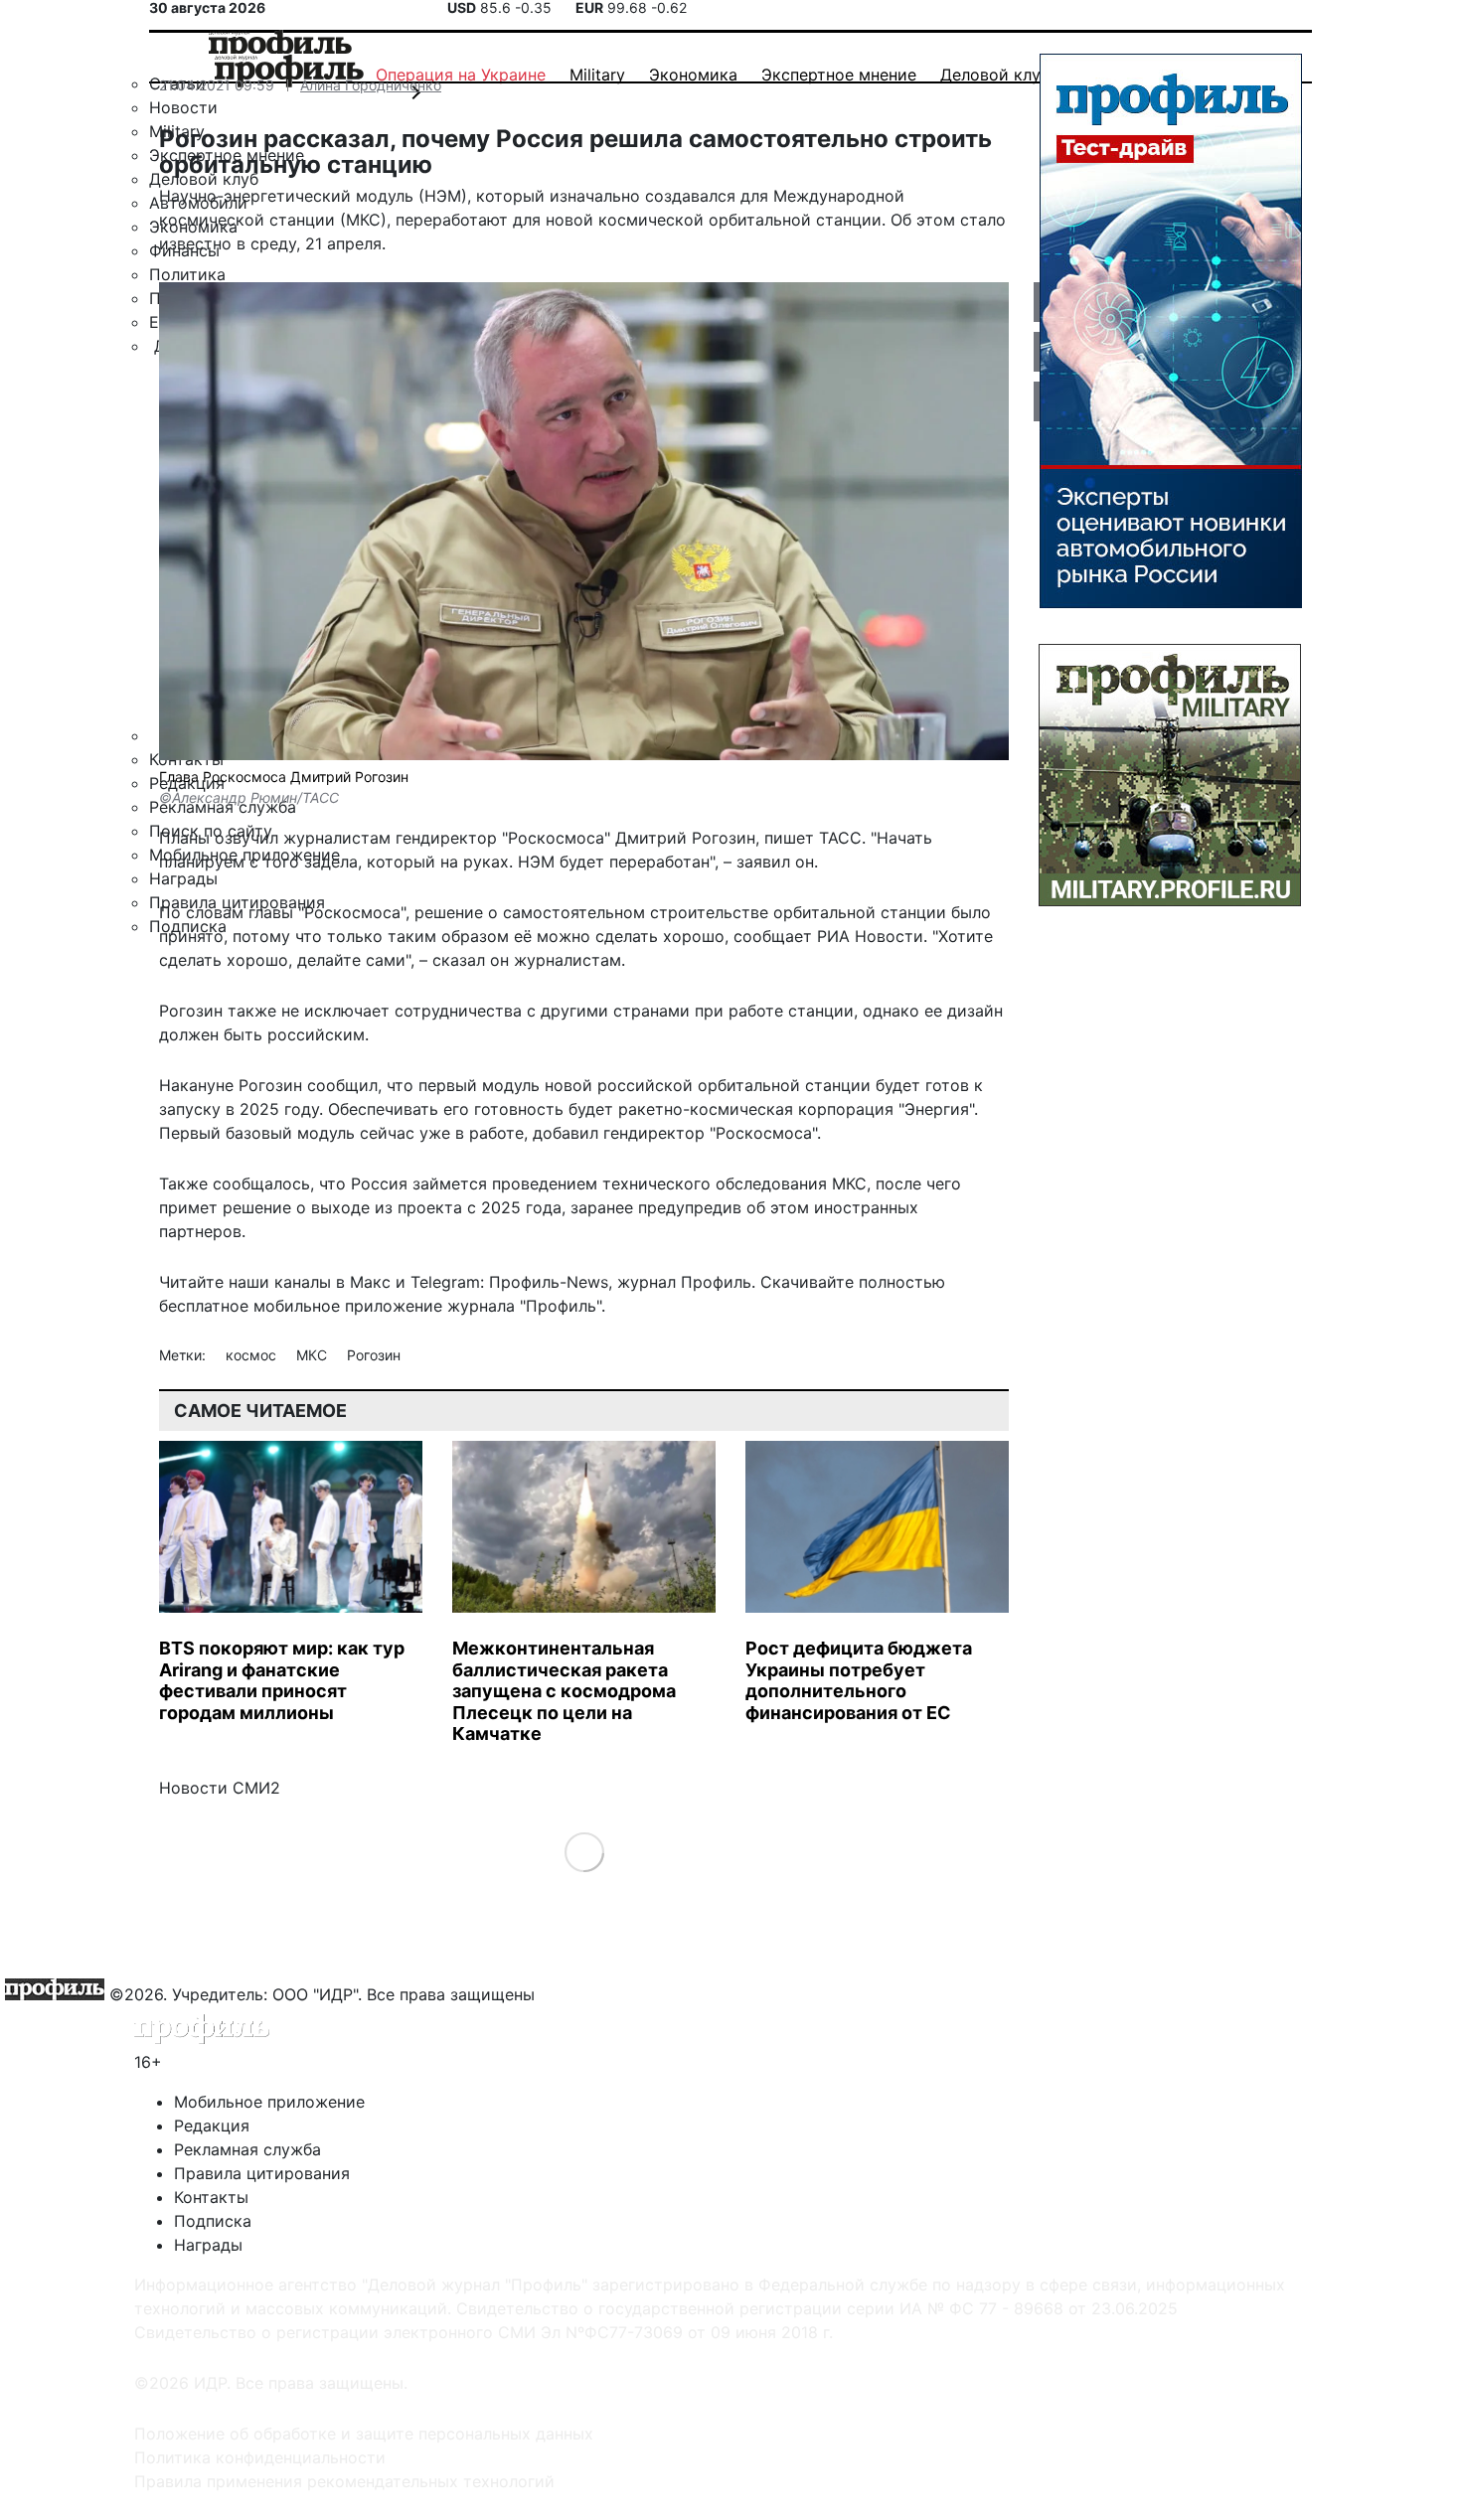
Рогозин (374, 1355)
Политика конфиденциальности (260, 2457)
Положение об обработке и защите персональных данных (364, 2434)
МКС (314, 1355)
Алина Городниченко (371, 85)
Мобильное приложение (269, 2102)
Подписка (213, 2221)
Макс (370, 1282)
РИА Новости (870, 936)
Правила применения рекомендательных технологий (344, 2481)
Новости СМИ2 (220, 1788)
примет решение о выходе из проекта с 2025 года (360, 1207)
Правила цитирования (262, 2173)
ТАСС (840, 838)
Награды (208, 2245)
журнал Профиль (684, 1282)
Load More (584, 1851)
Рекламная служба (247, 2149)
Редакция (212, 2126)
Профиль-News (549, 1282)
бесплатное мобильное (249, 1306)
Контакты (211, 2197)
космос (253, 1355)
